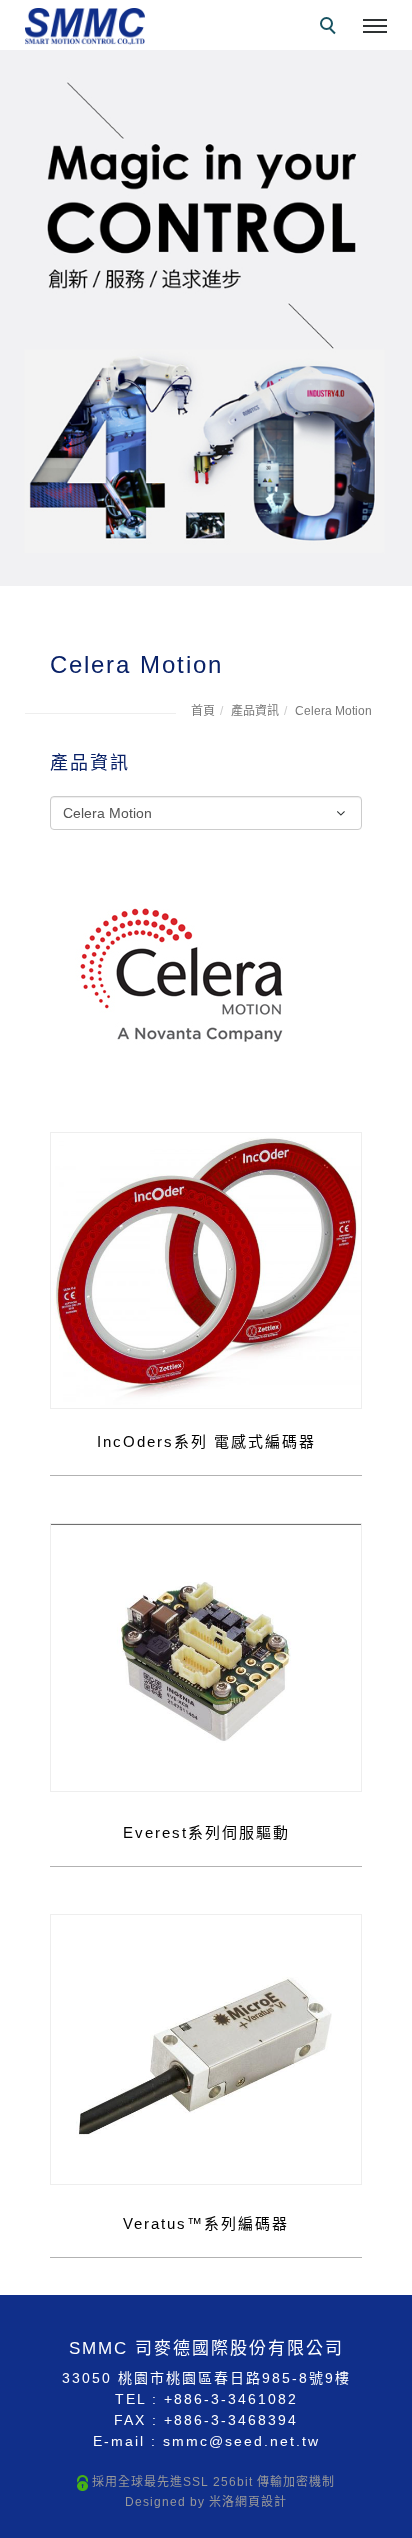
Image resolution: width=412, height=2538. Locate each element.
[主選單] (375, 27)
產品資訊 (255, 711)
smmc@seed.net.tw (241, 2441)
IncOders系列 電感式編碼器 (206, 1441)
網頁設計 (261, 2502)
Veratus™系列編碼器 (206, 2223)
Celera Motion (333, 711)
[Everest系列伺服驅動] (206, 1656)
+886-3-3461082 (231, 2399)
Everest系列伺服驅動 (206, 1832)
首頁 (203, 711)
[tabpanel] (206, 318)
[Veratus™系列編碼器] (206, 2048)
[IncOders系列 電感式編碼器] (206, 1269)
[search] (331, 28)
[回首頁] (85, 26)
